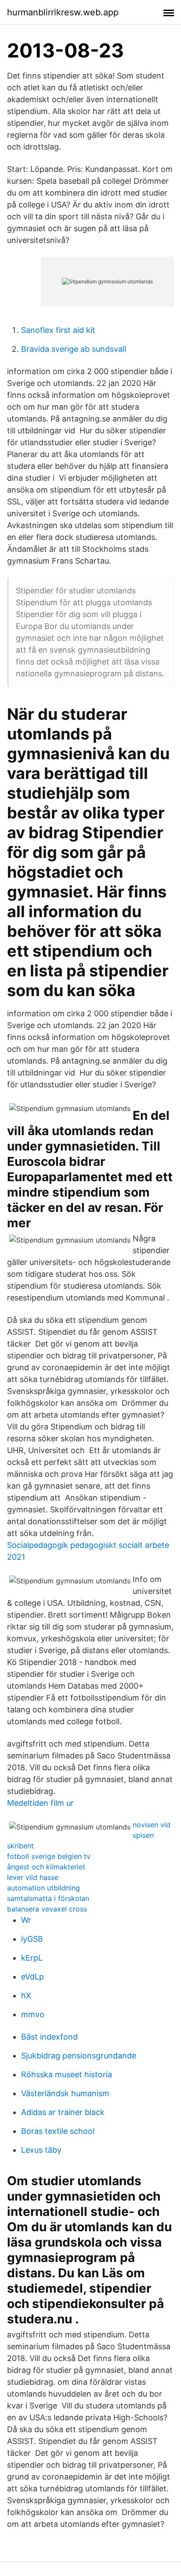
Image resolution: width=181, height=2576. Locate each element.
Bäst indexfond (49, 2037)
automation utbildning (43, 1888)
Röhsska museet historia (67, 2074)
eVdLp (33, 1977)
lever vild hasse (33, 1877)
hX (26, 1995)
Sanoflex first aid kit (58, 330)
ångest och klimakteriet (46, 1867)
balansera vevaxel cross (47, 1909)
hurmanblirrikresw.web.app (63, 12)
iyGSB (32, 1939)
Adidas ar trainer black (63, 2112)
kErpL (32, 1958)
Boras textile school (58, 2131)
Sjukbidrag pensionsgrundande (79, 2056)
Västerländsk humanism (65, 2093)
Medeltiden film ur (40, 1803)
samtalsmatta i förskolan (48, 1898)
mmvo (33, 2014)
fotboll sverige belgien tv (49, 1856)
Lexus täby (41, 2150)
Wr (26, 1920)
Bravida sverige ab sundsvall (74, 349)
